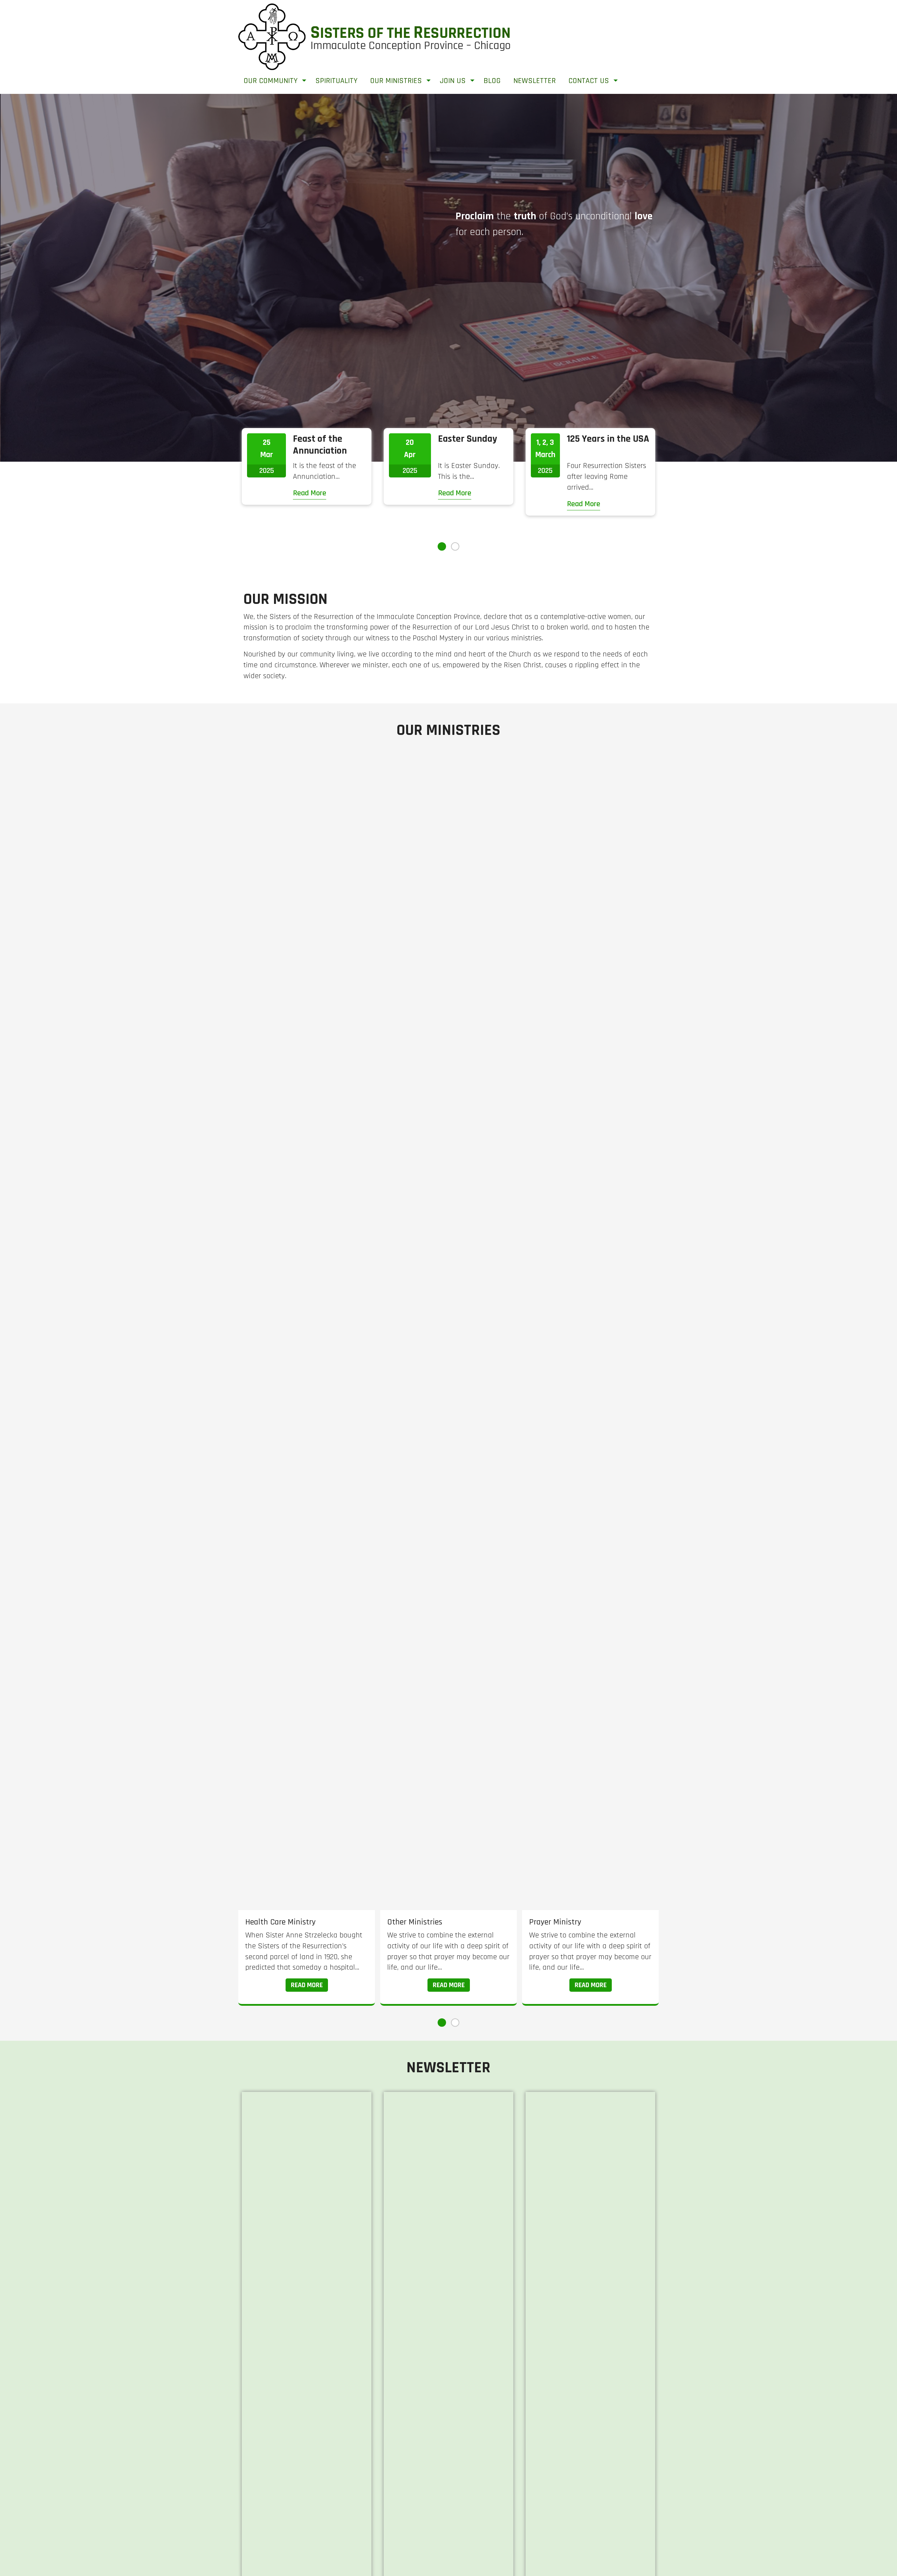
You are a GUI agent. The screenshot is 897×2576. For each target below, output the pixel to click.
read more (307, 1985)
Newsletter (535, 81)
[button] (442, 546)
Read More (310, 493)
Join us (453, 81)
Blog (492, 81)
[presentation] (36, 279)
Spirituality (336, 81)
